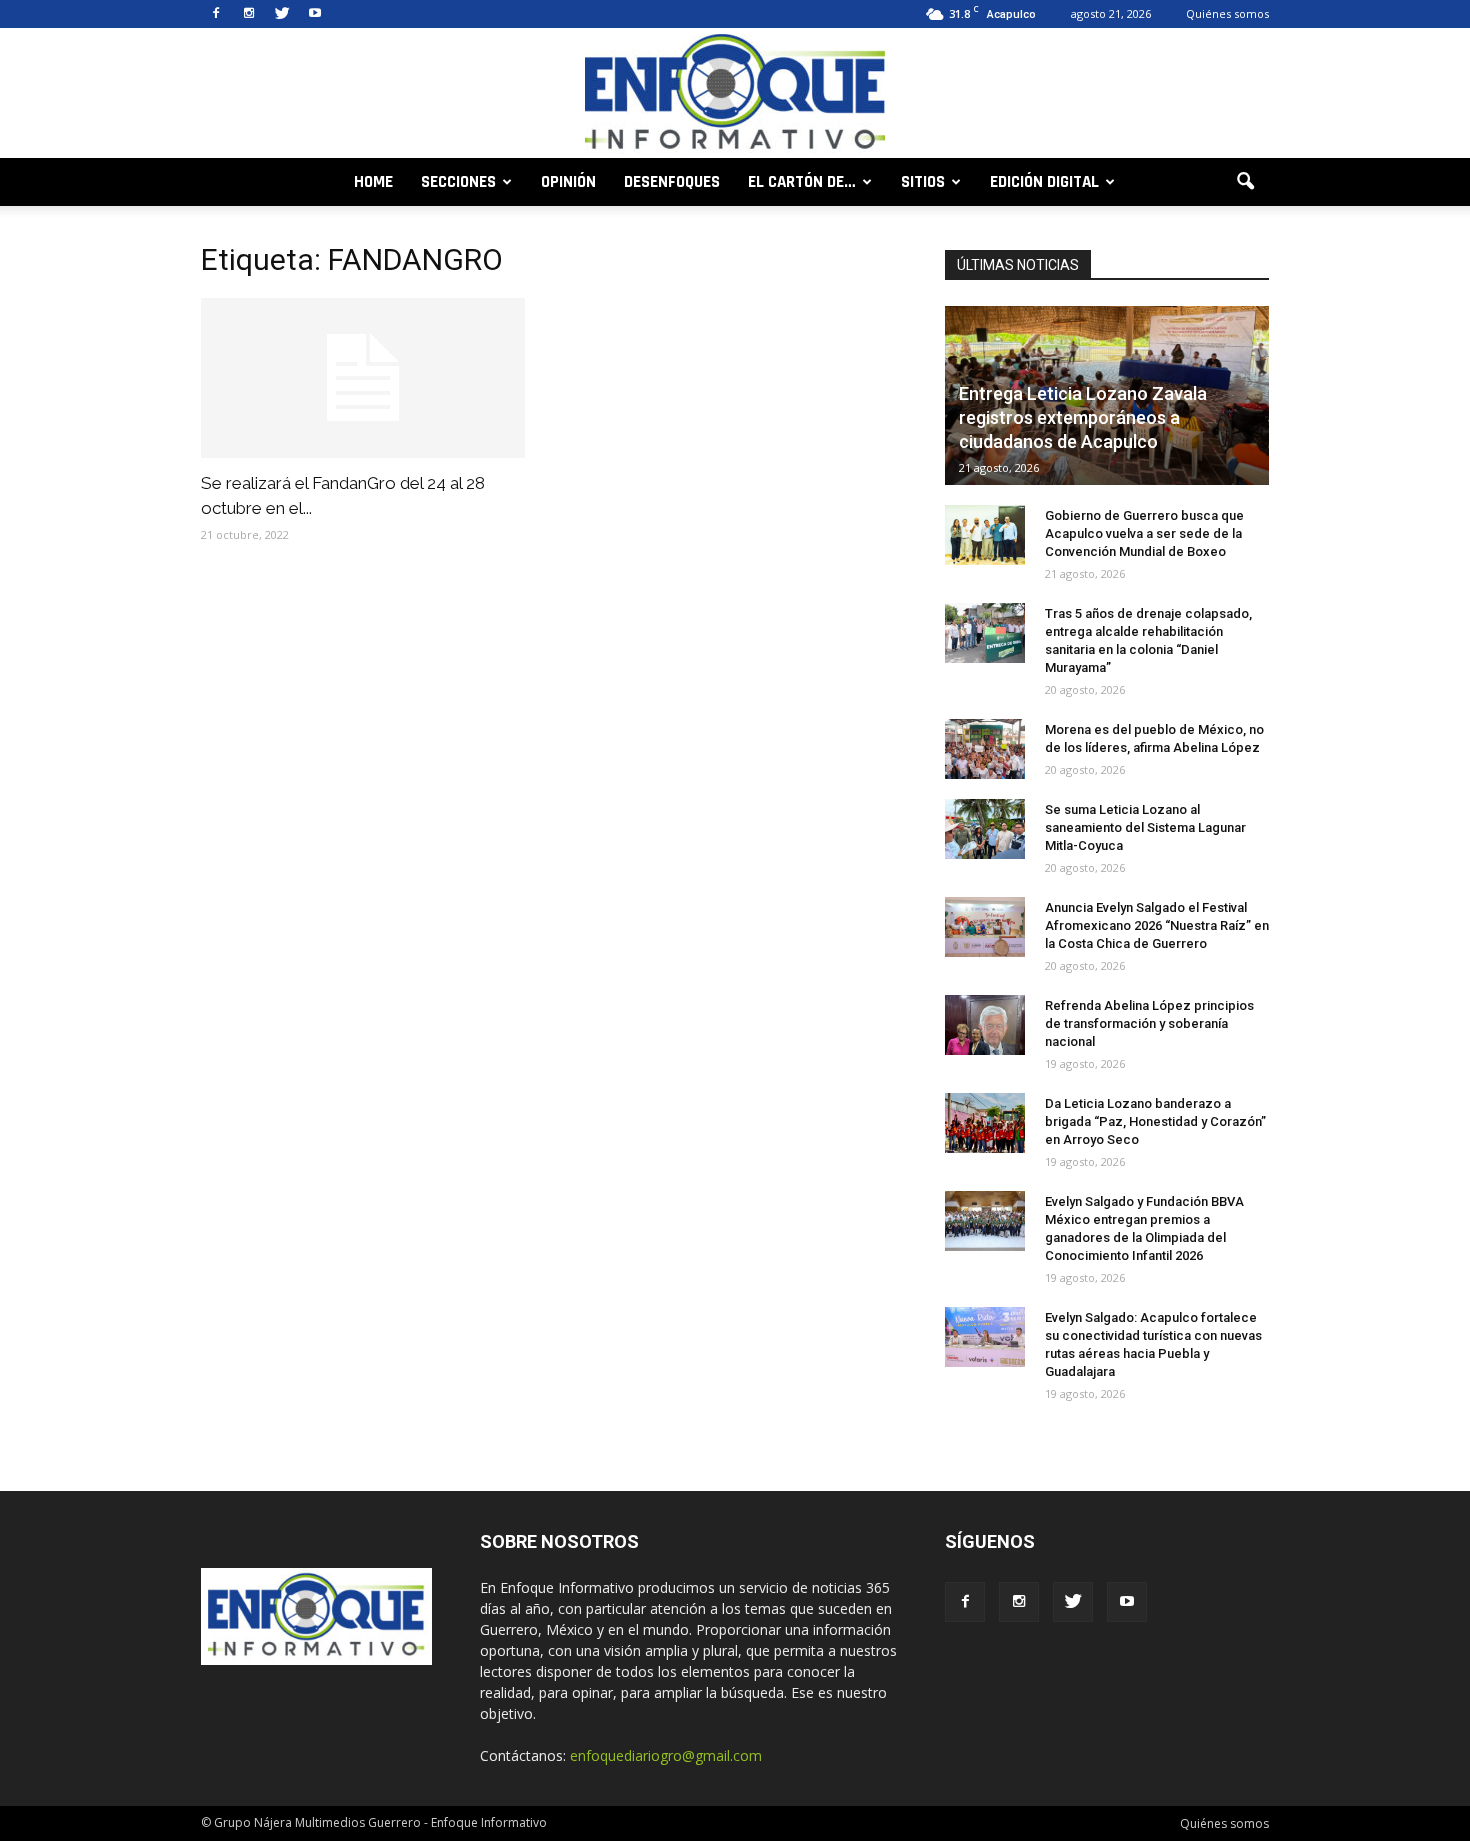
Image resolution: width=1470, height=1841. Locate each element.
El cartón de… (802, 182)
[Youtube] (315, 14)
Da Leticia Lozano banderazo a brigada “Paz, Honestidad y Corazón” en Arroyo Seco (1155, 1121)
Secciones (458, 182)
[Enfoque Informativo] (735, 94)
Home (373, 182)
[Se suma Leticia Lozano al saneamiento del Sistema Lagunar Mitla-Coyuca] (985, 829)
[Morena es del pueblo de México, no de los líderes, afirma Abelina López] (985, 749)
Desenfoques (672, 182)
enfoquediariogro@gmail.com (666, 1755)
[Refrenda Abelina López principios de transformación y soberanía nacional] (985, 1025)
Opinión (568, 182)
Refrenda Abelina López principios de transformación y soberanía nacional (1149, 1023)
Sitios (923, 182)
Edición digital (1044, 182)
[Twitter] (282, 14)
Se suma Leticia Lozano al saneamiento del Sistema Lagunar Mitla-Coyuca (1145, 827)
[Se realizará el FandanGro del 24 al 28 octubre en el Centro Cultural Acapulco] (363, 378)
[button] (1245, 182)
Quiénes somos (1227, 13)
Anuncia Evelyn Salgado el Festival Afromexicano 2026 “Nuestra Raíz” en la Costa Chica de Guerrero (1157, 925)
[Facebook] (216, 14)
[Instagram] (249, 14)
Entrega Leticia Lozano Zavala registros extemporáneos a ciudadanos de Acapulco (1083, 417)
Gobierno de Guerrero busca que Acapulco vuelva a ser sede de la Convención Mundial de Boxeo (1144, 533)
